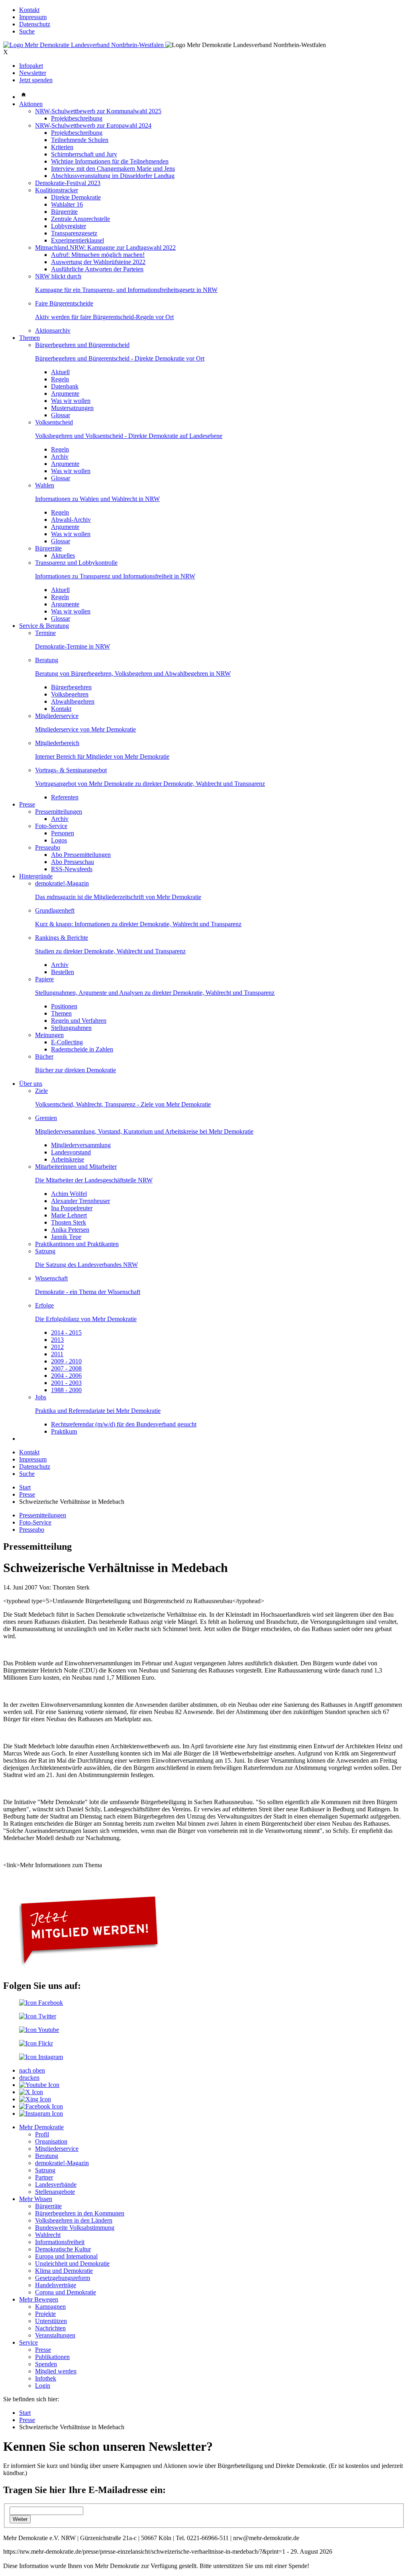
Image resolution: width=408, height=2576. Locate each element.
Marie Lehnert (69, 1215)
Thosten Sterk (69, 1222)
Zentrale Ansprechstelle (80, 219)
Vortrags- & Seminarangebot (71, 770)
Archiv (60, 457)
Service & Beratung (44, 626)
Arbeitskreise (68, 1159)
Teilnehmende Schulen (80, 140)
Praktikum (64, 1431)
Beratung (47, 660)
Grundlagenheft (55, 910)
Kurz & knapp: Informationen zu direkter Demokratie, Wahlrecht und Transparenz (138, 924)
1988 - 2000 (66, 1390)
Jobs (41, 1397)
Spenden (46, 2364)
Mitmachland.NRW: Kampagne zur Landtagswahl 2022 (105, 248)
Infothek (46, 2378)
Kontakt (29, 10)
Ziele (41, 1091)
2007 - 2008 (66, 1368)
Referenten (65, 797)
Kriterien (62, 147)
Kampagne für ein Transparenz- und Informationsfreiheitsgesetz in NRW (126, 290)
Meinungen (49, 1035)
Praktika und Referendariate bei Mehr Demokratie (98, 1411)
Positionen (64, 1006)
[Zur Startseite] (84, 45)
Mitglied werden (56, 2371)
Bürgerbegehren (71, 687)
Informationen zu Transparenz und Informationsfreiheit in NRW (115, 576)
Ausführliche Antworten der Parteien (97, 269)
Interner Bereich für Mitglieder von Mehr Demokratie (102, 756)
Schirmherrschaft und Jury (84, 154)
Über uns (31, 1084)
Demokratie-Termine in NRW (73, 646)
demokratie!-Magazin (62, 883)
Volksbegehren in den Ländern (74, 2220)
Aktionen (31, 104)
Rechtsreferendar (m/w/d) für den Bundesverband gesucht (124, 1424)
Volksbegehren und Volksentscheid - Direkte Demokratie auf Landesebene (129, 436)
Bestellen (63, 972)
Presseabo (48, 847)
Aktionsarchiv (53, 330)
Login (43, 2386)
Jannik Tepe (66, 1237)
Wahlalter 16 (67, 204)
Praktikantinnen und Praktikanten (77, 1244)
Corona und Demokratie (66, 2292)
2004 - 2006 (66, 1376)
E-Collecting (67, 1042)
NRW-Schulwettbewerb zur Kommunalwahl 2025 (98, 111)
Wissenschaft (51, 1278)
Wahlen (45, 485)
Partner (44, 2177)
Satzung (45, 1251)
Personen (63, 833)
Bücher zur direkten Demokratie (76, 1070)
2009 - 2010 (66, 1361)
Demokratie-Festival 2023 (68, 183)
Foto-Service (51, 826)
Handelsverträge (56, 2285)
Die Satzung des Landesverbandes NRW (86, 1265)
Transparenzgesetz (74, 233)
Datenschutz (35, 24)
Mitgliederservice (57, 716)
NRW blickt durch (58, 276)
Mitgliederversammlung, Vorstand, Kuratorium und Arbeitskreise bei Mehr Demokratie (144, 1131)
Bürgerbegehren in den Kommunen (80, 2213)
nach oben (32, 2070)
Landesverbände (56, 2184)
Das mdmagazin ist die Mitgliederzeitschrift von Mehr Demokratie (118, 897)
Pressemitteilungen (59, 812)
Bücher (44, 1056)
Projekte (45, 2314)
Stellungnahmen (71, 1028)
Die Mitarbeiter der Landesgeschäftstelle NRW (94, 1180)
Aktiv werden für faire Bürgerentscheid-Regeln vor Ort (104, 317)
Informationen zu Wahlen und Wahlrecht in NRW (97, 499)
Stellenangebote (55, 2192)
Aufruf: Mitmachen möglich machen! (98, 255)
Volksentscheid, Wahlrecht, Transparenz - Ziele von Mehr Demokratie (123, 1104)
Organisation (51, 2141)
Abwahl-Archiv (71, 520)
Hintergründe (36, 876)
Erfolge (44, 1305)
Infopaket (31, 66)
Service (28, 2342)
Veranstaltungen (55, 2335)
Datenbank (65, 386)
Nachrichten (50, 2328)
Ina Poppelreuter (72, 1208)
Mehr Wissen (36, 2199)
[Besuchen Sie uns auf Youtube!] (39, 2030)
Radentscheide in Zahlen (82, 1049)
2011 (57, 1354)
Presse (27, 804)
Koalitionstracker (57, 190)
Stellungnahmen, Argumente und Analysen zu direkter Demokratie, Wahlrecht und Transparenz (155, 993)
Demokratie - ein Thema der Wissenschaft (88, 1292)
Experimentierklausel (77, 240)
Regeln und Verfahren (79, 1021)
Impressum (33, 17)
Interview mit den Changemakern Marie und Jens (113, 169)
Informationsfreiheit (60, 2242)
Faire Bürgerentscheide (64, 303)
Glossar (61, 415)
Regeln (60, 379)
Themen (29, 338)
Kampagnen (50, 2307)
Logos (59, 840)
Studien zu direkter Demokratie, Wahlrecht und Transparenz (110, 951)
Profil (42, 2134)
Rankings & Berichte (62, 938)
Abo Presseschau (73, 862)
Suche (27, 31)
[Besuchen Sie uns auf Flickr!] (36, 2043)
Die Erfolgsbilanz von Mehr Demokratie (86, 1319)
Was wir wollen (71, 401)
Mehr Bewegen (39, 2299)
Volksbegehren (70, 694)
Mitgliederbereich (57, 743)
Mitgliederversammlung (81, 1145)
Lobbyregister (69, 226)
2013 (57, 1340)
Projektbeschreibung (77, 118)
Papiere (44, 979)
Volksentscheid (54, 422)
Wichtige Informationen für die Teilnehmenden (110, 161)
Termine (45, 633)
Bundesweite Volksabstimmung (75, 2228)
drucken (29, 2078)
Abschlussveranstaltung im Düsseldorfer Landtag (113, 176)
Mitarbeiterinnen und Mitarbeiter (76, 1167)
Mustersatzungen (72, 408)
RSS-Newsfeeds (72, 869)
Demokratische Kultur (63, 2249)
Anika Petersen (70, 1230)
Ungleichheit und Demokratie (72, 2263)
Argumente (65, 394)
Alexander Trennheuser (80, 1201)
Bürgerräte (64, 212)
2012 (57, 1347)
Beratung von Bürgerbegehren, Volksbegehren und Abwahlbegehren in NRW (133, 674)
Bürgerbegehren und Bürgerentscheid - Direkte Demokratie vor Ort (120, 358)
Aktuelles (63, 555)
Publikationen (52, 2357)
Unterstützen (51, 2321)
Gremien (46, 1118)
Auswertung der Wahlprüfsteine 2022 (98, 262)
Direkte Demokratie (76, 197)
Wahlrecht (48, 2235)
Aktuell (60, 372)
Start (25, 1487)
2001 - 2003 (66, 1383)
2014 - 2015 (66, 1332)
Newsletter (33, 73)
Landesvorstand (71, 1152)
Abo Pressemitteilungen (81, 855)
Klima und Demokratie (64, 2271)
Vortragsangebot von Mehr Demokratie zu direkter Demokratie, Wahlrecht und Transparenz (150, 784)
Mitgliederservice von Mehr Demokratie (85, 729)
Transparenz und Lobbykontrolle (76, 563)
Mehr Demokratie (41, 2127)
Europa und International (66, 2256)
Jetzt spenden (36, 80)
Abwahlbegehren (73, 701)
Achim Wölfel (69, 1194)
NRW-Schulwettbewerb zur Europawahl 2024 (93, 125)
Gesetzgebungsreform (63, 2278)
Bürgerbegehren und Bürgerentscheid (82, 345)
